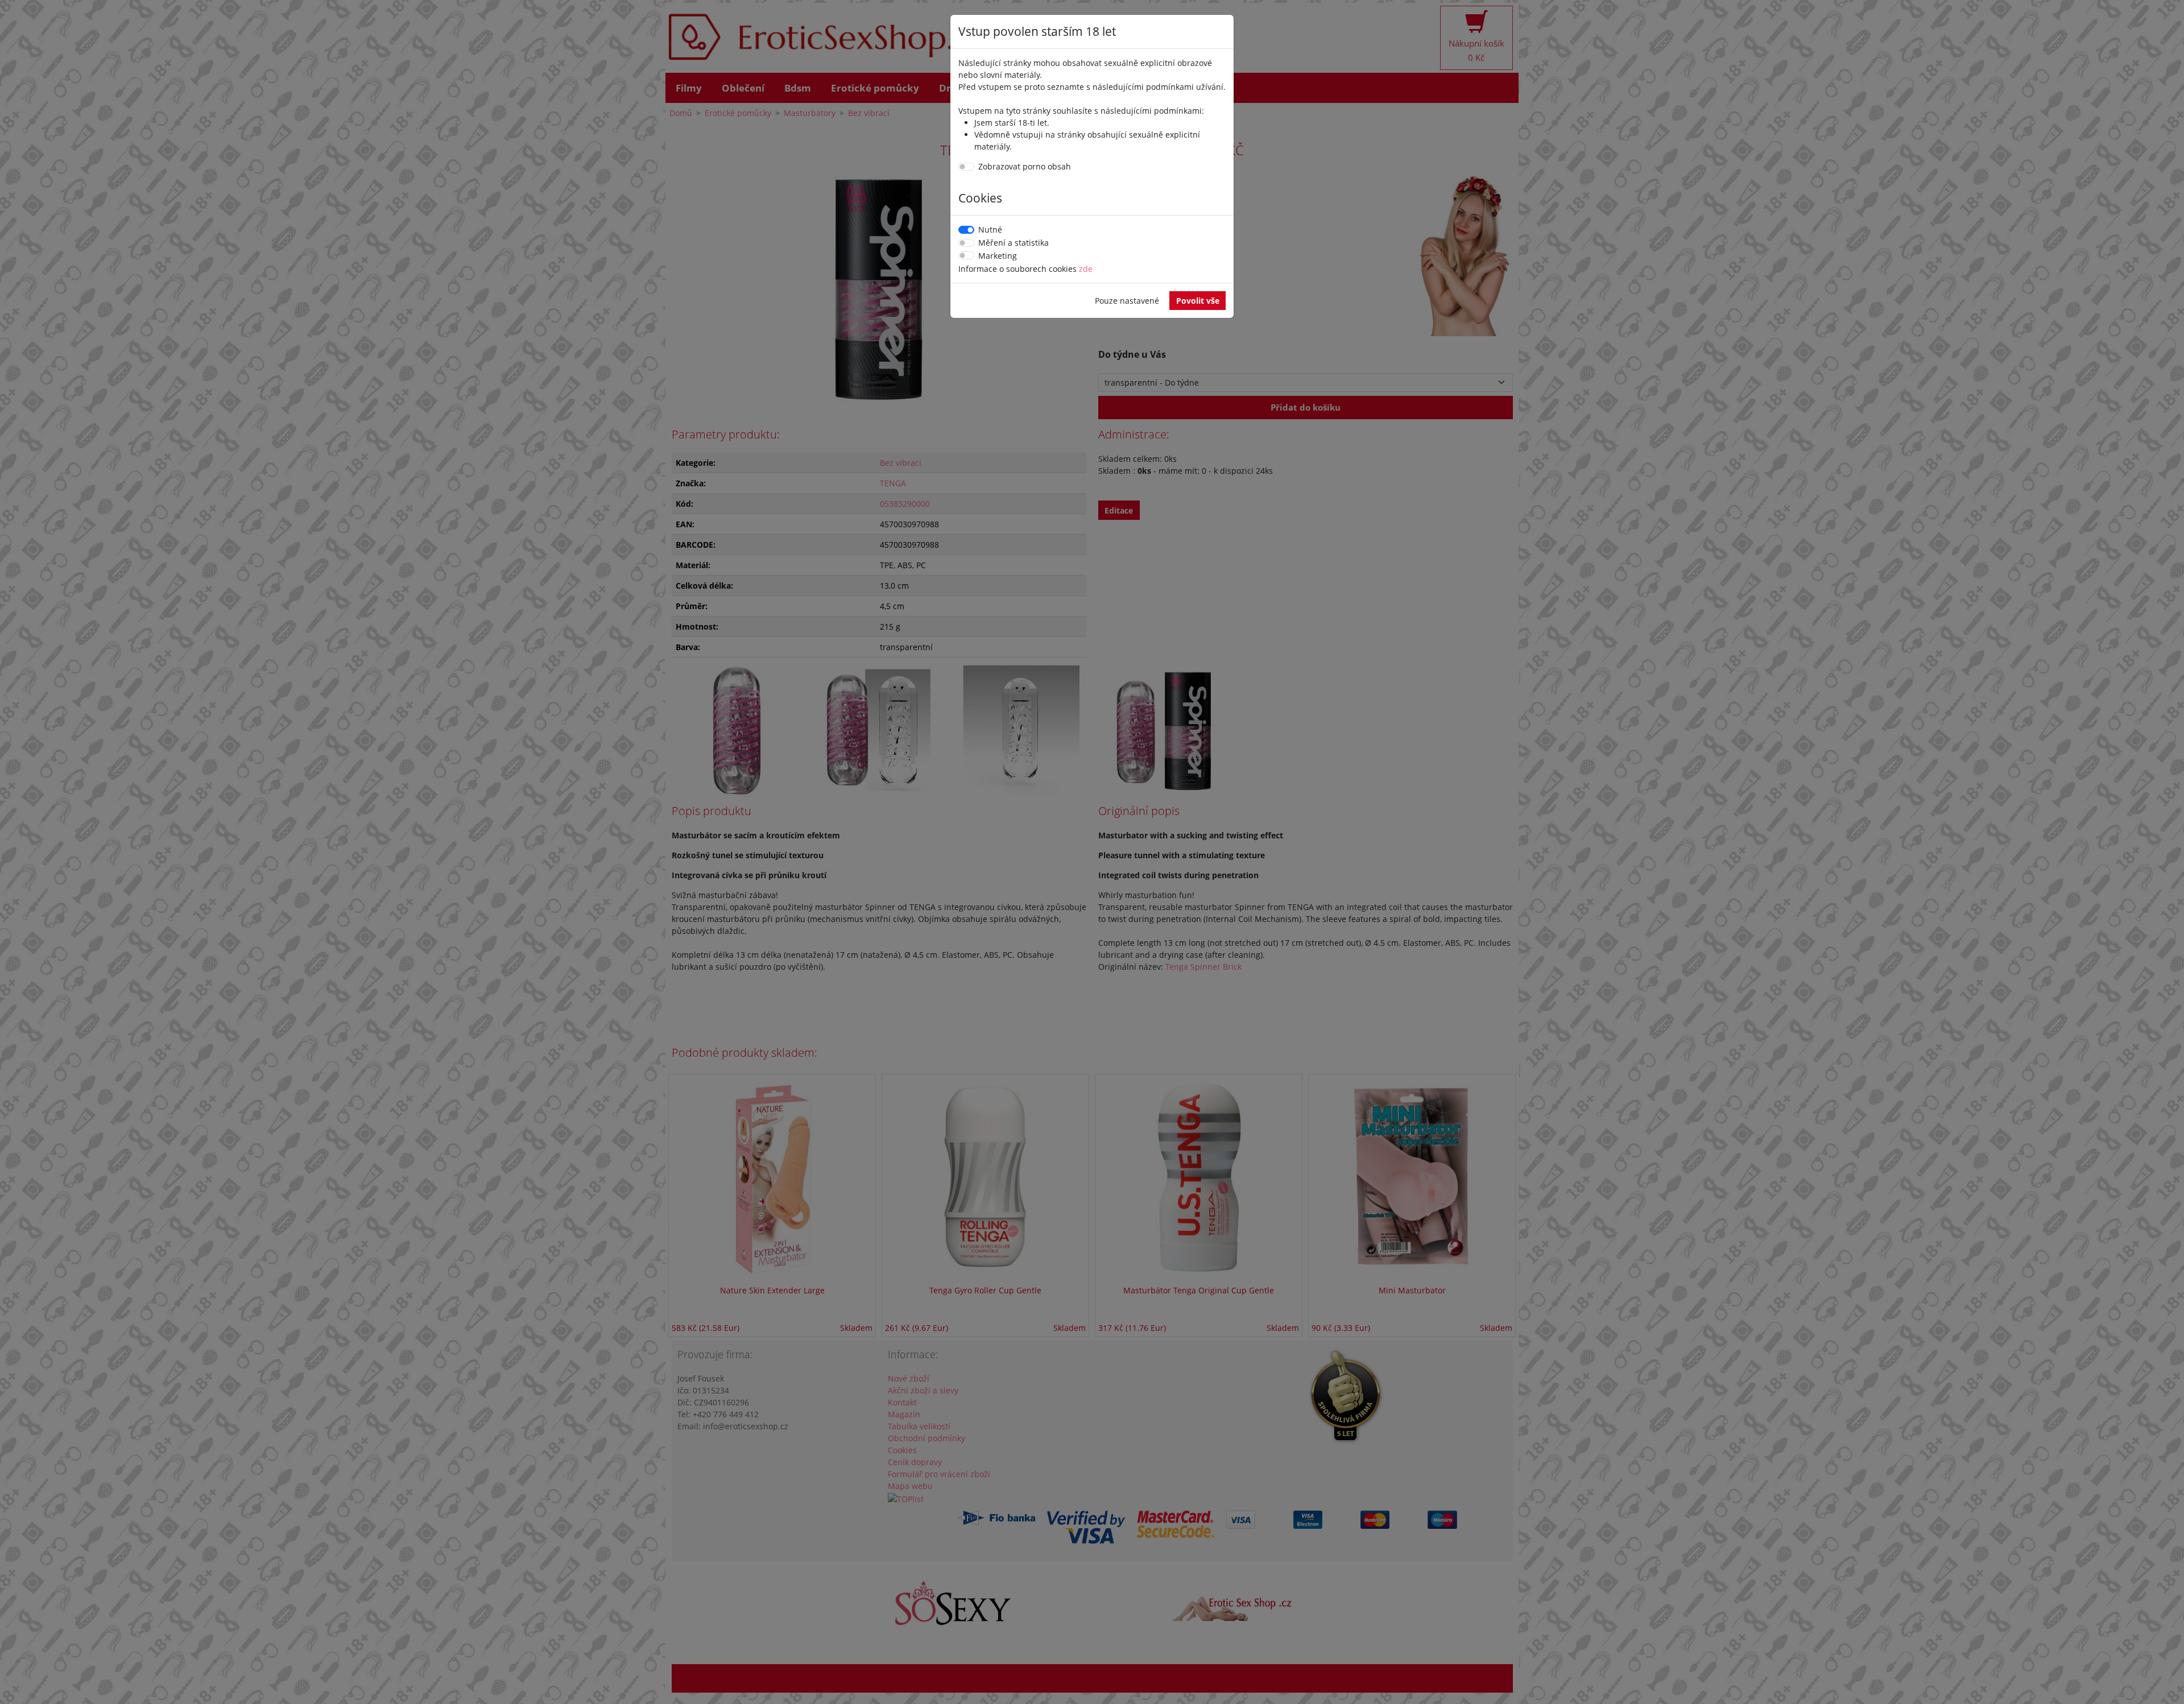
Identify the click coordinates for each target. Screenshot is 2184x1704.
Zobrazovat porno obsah (1025, 166)
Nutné (990, 229)
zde (1086, 269)
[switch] (966, 167)
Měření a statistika (1014, 243)
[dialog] (1092, 852)
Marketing (998, 256)
